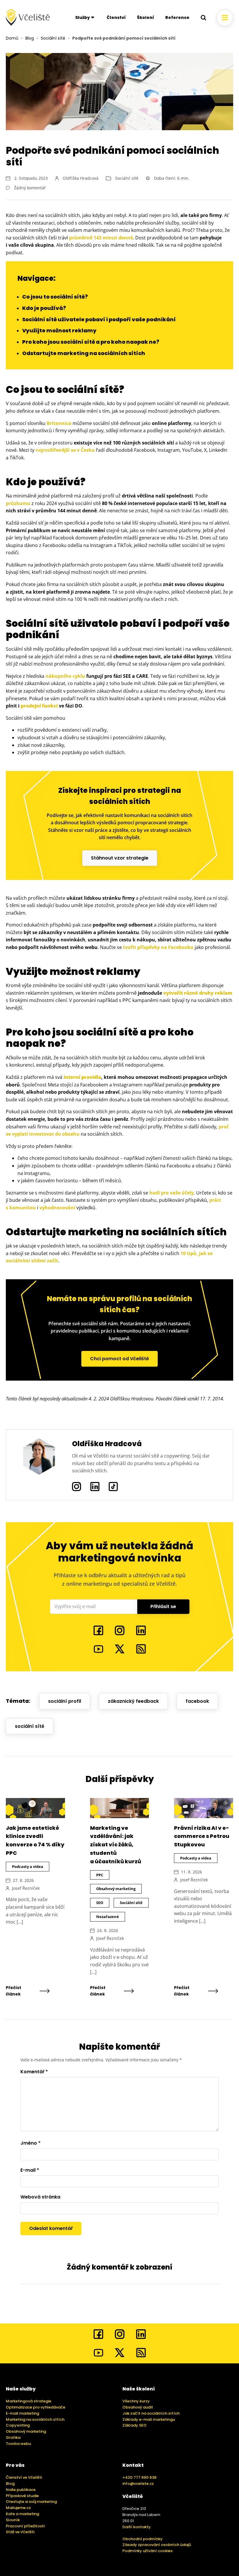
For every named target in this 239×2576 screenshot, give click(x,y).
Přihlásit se (163, 1607)
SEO (100, 1903)
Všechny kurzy (136, 2401)
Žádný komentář (30, 188)
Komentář (34, 2072)
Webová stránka (40, 2197)
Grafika (13, 2438)
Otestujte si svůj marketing (31, 2502)
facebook (197, 1701)
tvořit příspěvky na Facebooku (158, 947)
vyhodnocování (57, 1208)
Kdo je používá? (44, 308)
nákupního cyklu (65, 676)
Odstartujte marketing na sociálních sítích (84, 353)
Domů (12, 38)
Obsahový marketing (116, 1889)
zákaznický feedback (133, 1701)
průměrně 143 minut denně (101, 238)
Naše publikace (21, 2490)
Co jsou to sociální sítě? (55, 297)
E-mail (30, 2170)
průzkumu (18, 503)
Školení (146, 17)
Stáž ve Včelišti (20, 2532)
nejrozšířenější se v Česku (65, 450)
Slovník (13, 2520)
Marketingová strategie (29, 2401)
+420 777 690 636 (139, 2477)
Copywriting (18, 2425)
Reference (177, 17)
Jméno (30, 2143)
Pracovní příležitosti (25, 2526)
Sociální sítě (53, 38)
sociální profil (65, 1701)
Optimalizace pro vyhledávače (36, 2407)
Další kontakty (137, 2527)
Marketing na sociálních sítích (35, 2419)
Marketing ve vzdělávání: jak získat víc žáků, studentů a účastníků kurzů (116, 1845)
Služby (82, 17)
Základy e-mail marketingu (149, 2419)
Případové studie (22, 2496)
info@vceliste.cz (138, 2484)
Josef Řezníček (26, 1888)
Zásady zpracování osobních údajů (157, 2545)
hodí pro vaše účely (172, 1193)
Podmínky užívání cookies (147, 2551)
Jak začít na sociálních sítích (151, 2413)
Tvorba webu (18, 2444)
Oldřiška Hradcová (81, 178)
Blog (30, 38)
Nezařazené (108, 1917)
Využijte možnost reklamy (59, 330)
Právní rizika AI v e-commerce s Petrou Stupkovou (202, 1836)
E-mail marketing (22, 2413)
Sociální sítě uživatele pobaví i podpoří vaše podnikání (99, 319)
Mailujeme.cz (18, 2508)
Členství (116, 17)
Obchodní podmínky (143, 2539)
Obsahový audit (138, 2407)
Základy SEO (135, 2425)
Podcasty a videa (28, 1866)
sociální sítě (30, 1726)
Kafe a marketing (22, 2514)
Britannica (59, 423)
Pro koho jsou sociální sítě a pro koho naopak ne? (91, 342)
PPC (100, 1875)
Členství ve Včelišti (24, 2477)
